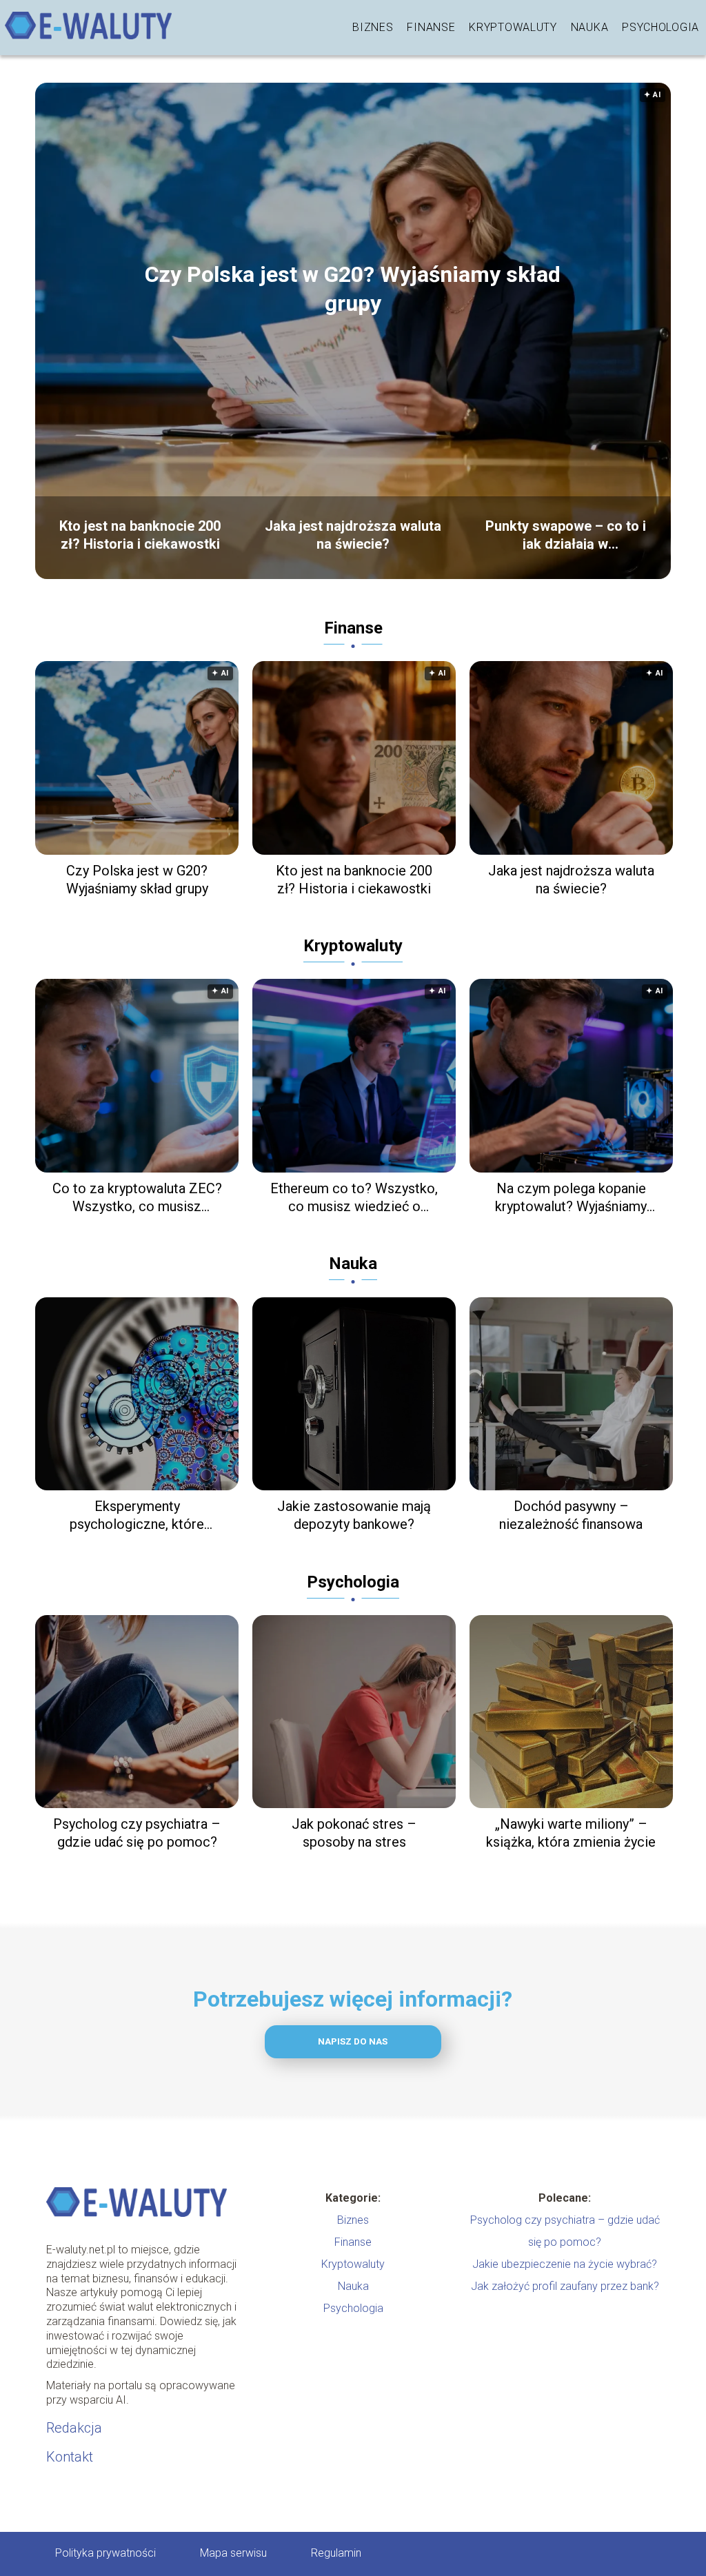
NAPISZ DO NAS (353, 2041)
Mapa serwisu (233, 2553)
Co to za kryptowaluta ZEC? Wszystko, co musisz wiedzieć (137, 1198)
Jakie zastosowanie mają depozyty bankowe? (354, 1515)
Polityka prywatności (105, 2553)
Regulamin (336, 2553)
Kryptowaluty (513, 27)
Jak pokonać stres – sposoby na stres (354, 1833)
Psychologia (660, 27)
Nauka (590, 27)
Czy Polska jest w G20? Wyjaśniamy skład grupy (353, 289)
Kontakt (70, 2457)
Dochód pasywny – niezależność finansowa (571, 1515)
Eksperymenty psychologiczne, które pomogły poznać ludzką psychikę (137, 1515)
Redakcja (74, 2428)
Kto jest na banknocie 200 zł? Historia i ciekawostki (140, 534)
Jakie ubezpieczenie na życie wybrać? (565, 2264)
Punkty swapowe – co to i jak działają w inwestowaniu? (566, 534)
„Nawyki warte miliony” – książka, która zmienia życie (571, 1833)
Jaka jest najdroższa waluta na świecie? (353, 534)
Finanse (431, 27)
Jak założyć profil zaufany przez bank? (565, 2286)
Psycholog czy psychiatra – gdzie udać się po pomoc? (137, 1833)
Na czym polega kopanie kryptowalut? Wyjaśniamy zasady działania (571, 1198)
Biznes (373, 27)
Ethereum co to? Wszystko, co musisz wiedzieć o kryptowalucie (354, 1198)
